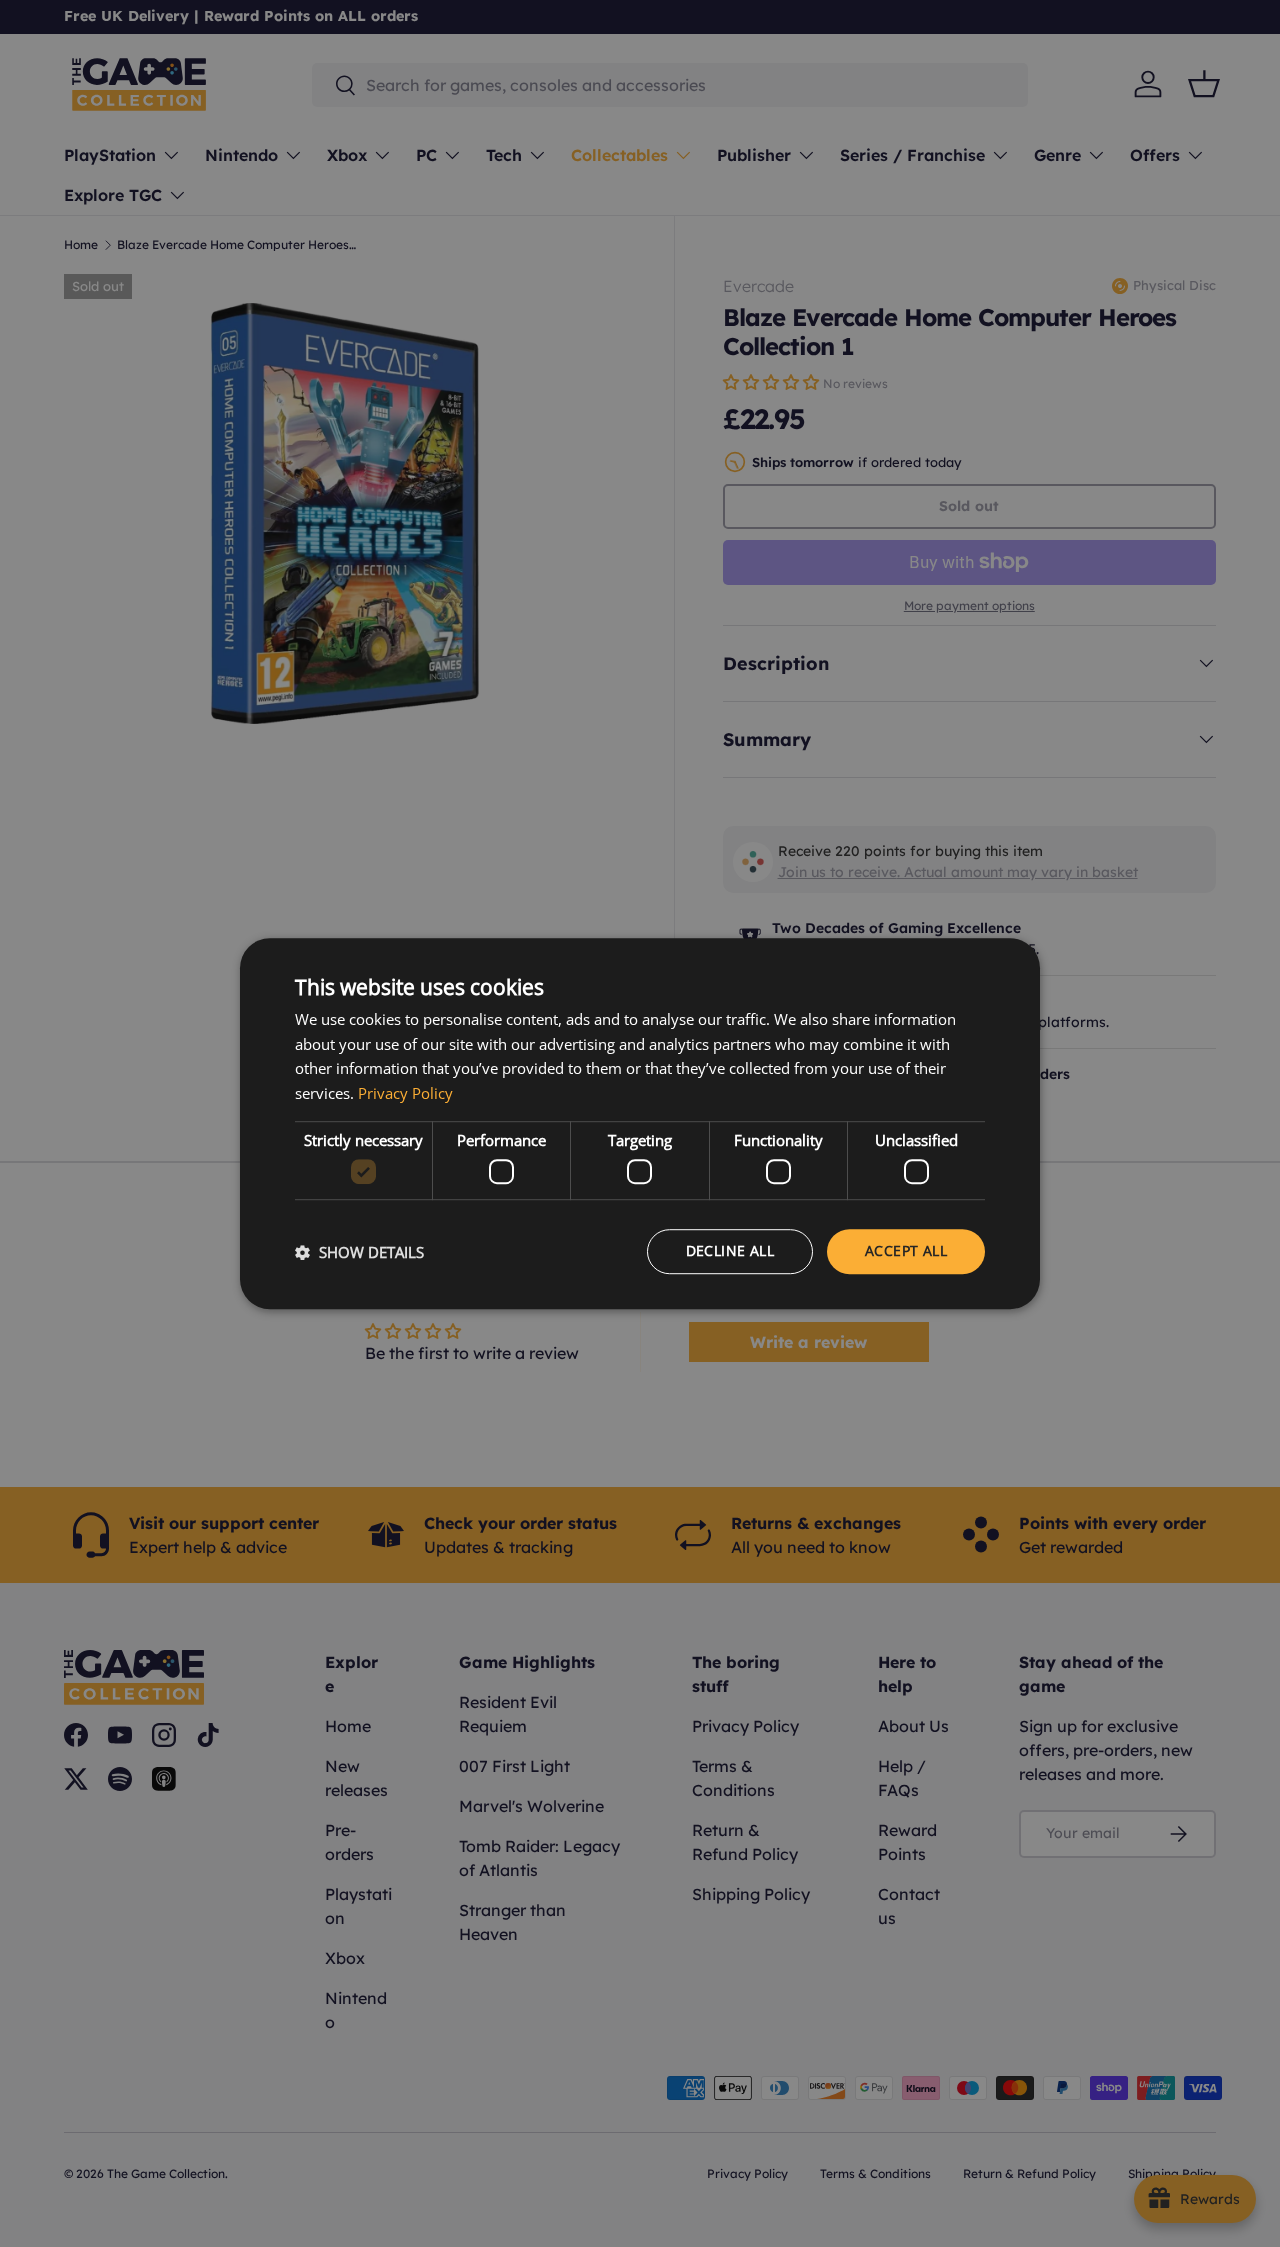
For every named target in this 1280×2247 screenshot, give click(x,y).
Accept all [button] (906, 1251)
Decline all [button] (730, 1251)
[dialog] (640, 1124)
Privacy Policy (405, 1093)
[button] (359, 1252)
